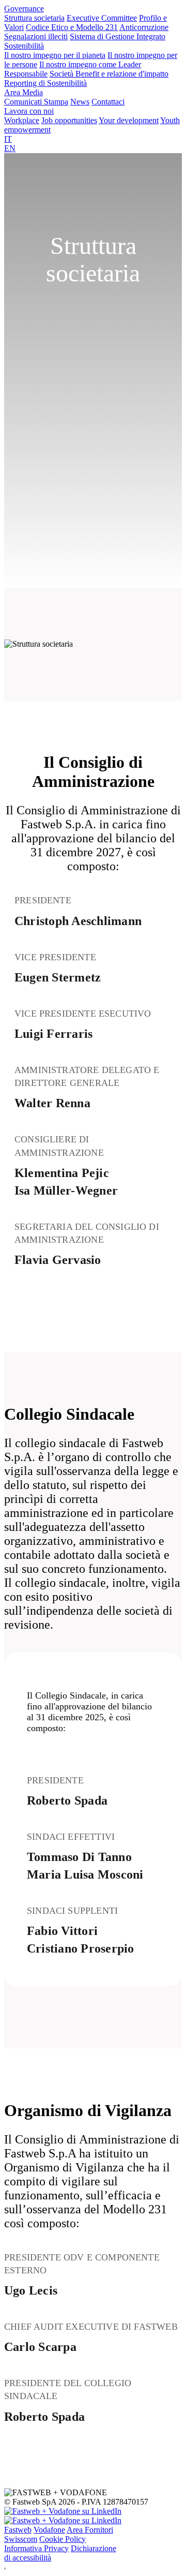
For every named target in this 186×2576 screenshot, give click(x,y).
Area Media (24, 92)
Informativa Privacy (36, 2548)
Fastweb (18, 2530)
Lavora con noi (29, 111)
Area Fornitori (90, 2530)
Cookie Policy (63, 2539)
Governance (24, 9)
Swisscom (21, 2539)
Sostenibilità (24, 46)
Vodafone (49, 2530)
